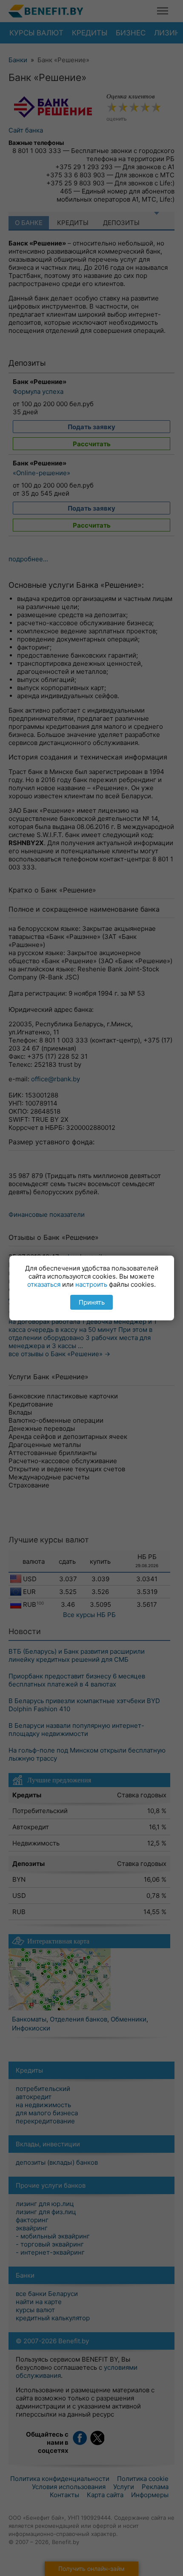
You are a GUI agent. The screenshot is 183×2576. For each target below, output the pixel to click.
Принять (92, 1302)
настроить (91, 1284)
